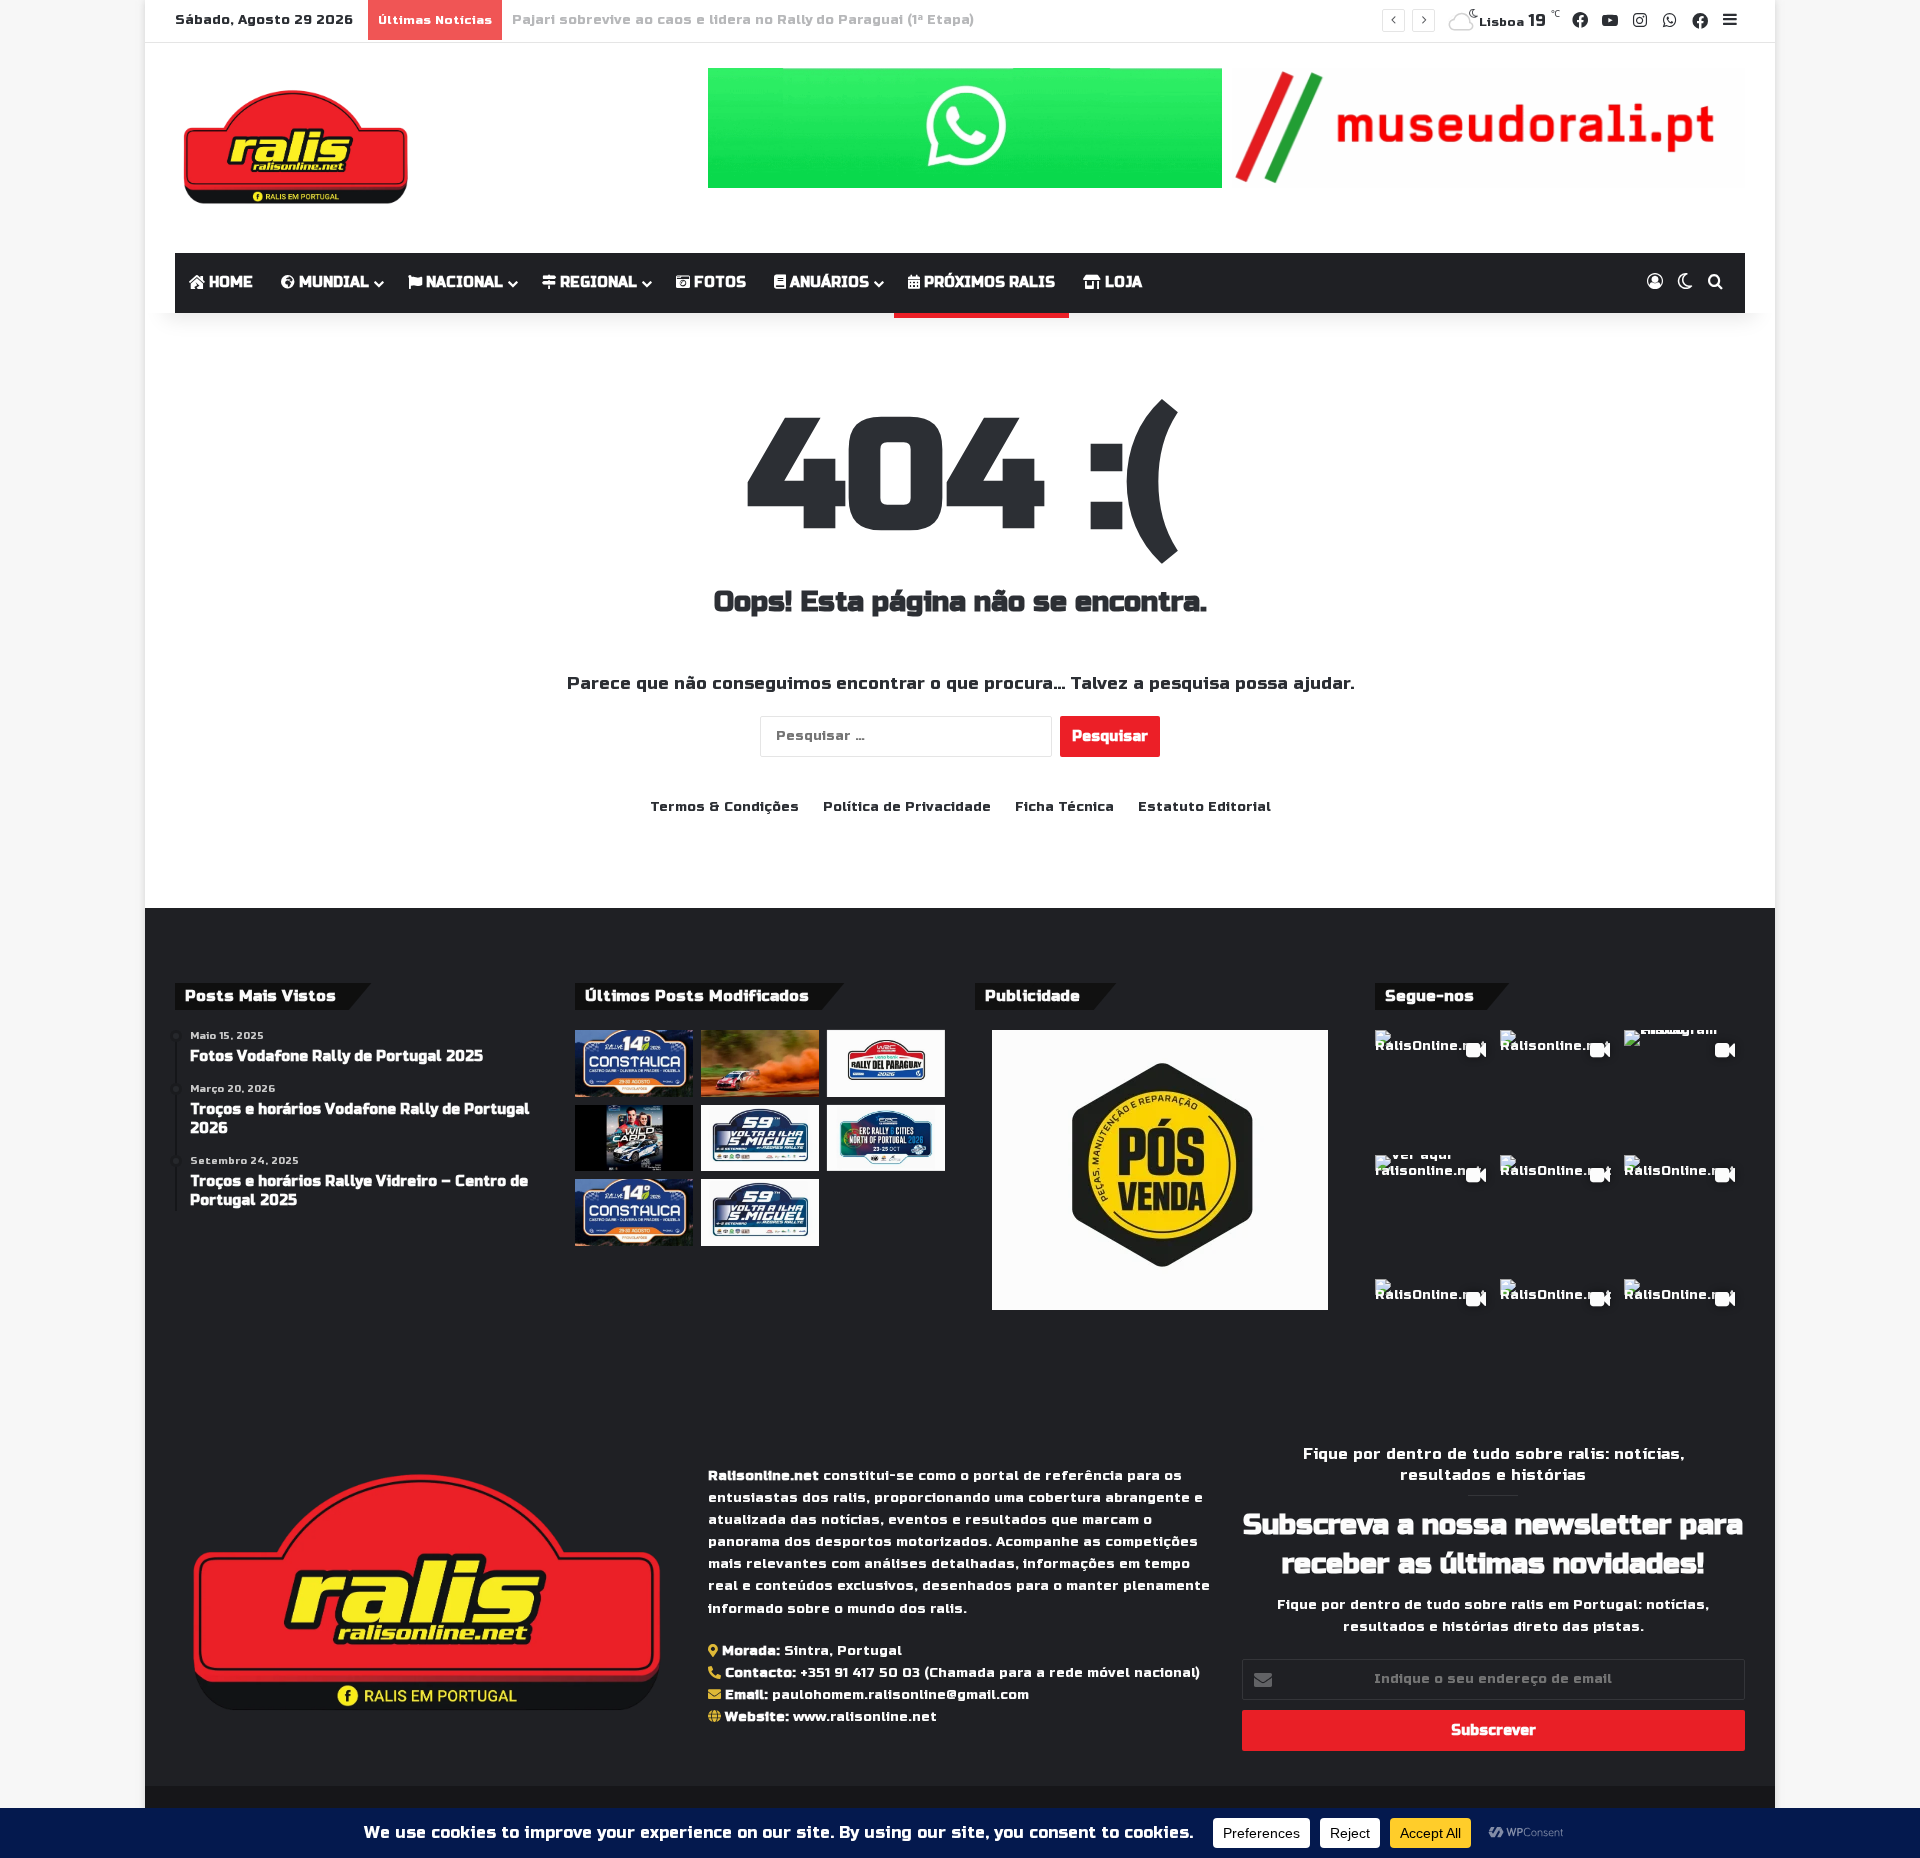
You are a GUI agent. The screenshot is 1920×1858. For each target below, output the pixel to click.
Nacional (462, 282)
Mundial (332, 282)
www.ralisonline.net (865, 1717)
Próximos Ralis (987, 282)
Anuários (827, 282)
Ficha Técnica (1064, 807)
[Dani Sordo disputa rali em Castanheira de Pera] (634, 1138)
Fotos (718, 282)
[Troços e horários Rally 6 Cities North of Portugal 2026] (886, 1138)
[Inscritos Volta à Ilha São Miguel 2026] (760, 1138)
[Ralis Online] (295, 148)
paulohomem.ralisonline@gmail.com (900, 1695)
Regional (596, 282)
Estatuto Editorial (1204, 807)
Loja (1121, 282)
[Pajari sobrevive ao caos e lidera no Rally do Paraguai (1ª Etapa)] (760, 1063)
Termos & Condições (724, 807)
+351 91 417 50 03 (860, 1673)
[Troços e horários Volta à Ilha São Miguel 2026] (760, 1212)
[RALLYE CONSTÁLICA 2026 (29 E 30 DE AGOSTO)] (634, 1063)
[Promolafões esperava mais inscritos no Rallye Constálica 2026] (634, 1212)
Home (229, 282)
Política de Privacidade (907, 807)
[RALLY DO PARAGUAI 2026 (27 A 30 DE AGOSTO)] (886, 1063)
